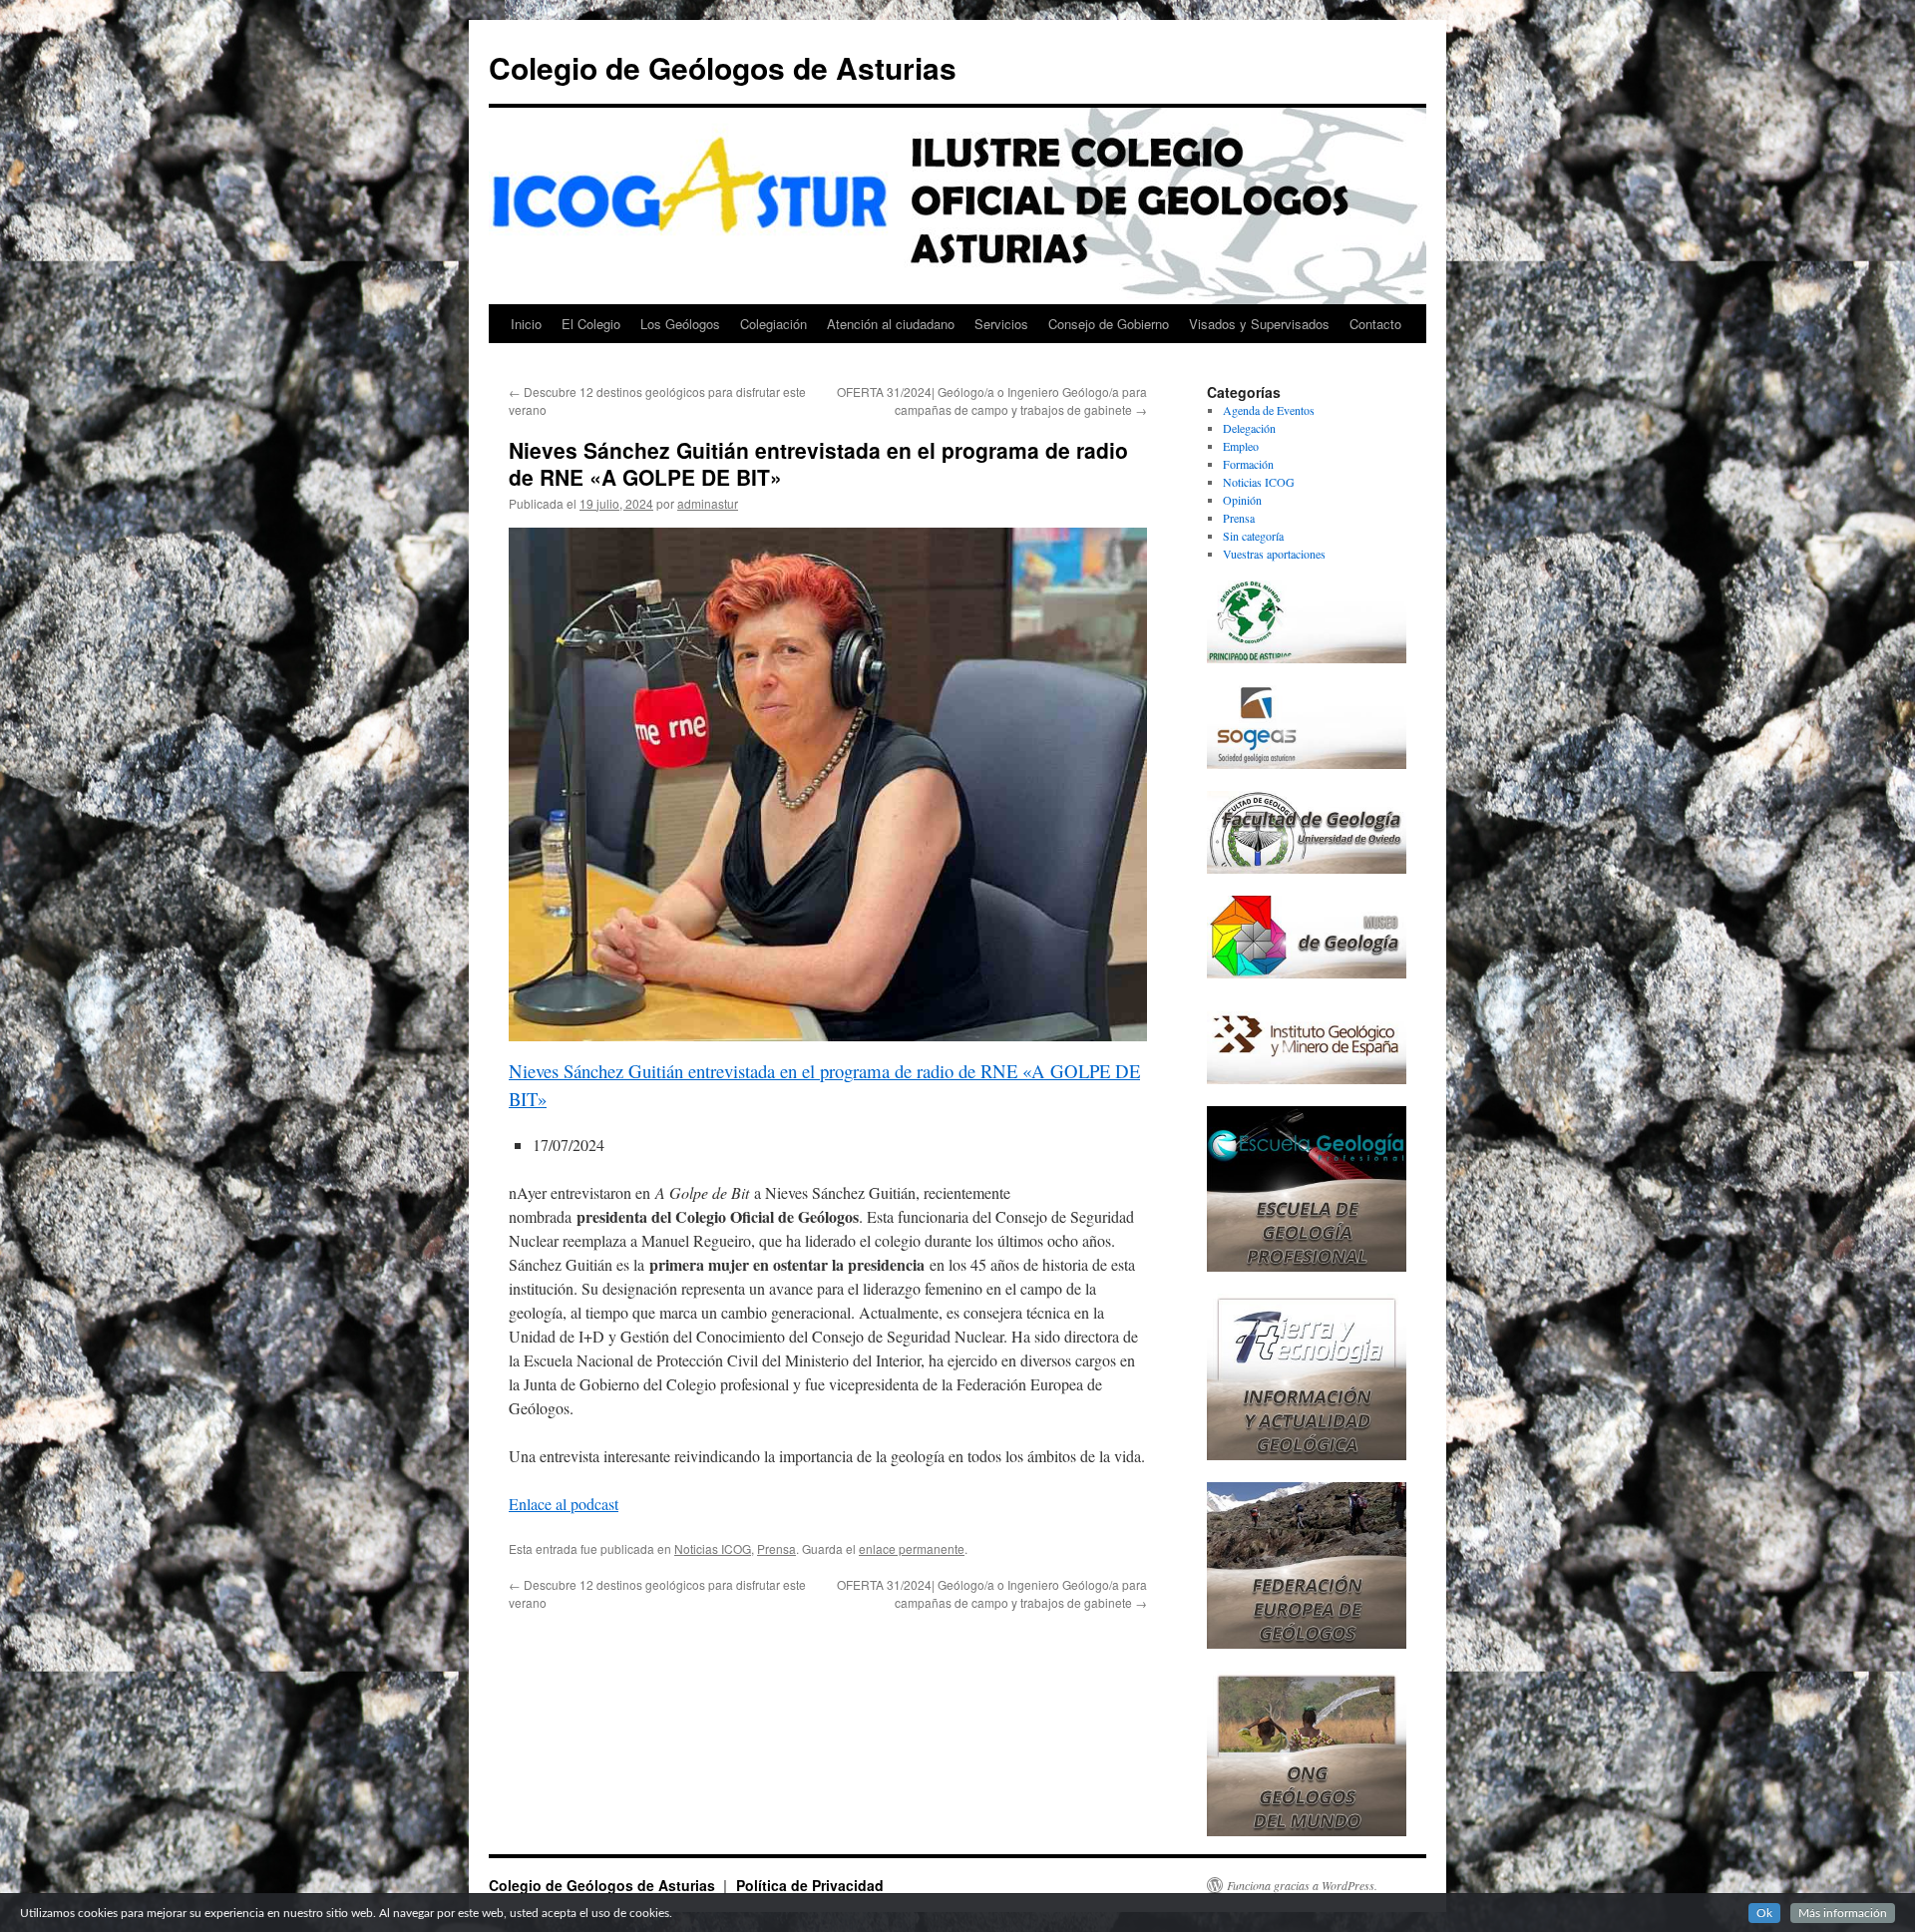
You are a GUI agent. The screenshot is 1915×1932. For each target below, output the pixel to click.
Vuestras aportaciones (1274, 554)
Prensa (776, 1548)
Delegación (1249, 428)
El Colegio (591, 324)
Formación (1248, 464)
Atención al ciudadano (891, 324)
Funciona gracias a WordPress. (1302, 1885)
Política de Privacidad (810, 1885)
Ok (1764, 1913)
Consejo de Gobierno (1109, 324)
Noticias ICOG (713, 1548)
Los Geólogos (680, 324)
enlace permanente (912, 1548)
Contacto (1375, 324)
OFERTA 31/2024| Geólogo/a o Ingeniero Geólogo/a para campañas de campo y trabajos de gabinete (992, 400)
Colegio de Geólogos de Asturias (723, 67)
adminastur (708, 503)
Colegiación (773, 324)
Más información (1843, 1913)
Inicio (526, 324)
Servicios (1001, 324)
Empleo (1241, 446)
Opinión (1242, 500)
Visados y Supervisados (1259, 324)
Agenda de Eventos (1269, 410)
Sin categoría (1253, 536)
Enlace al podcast (564, 1504)
